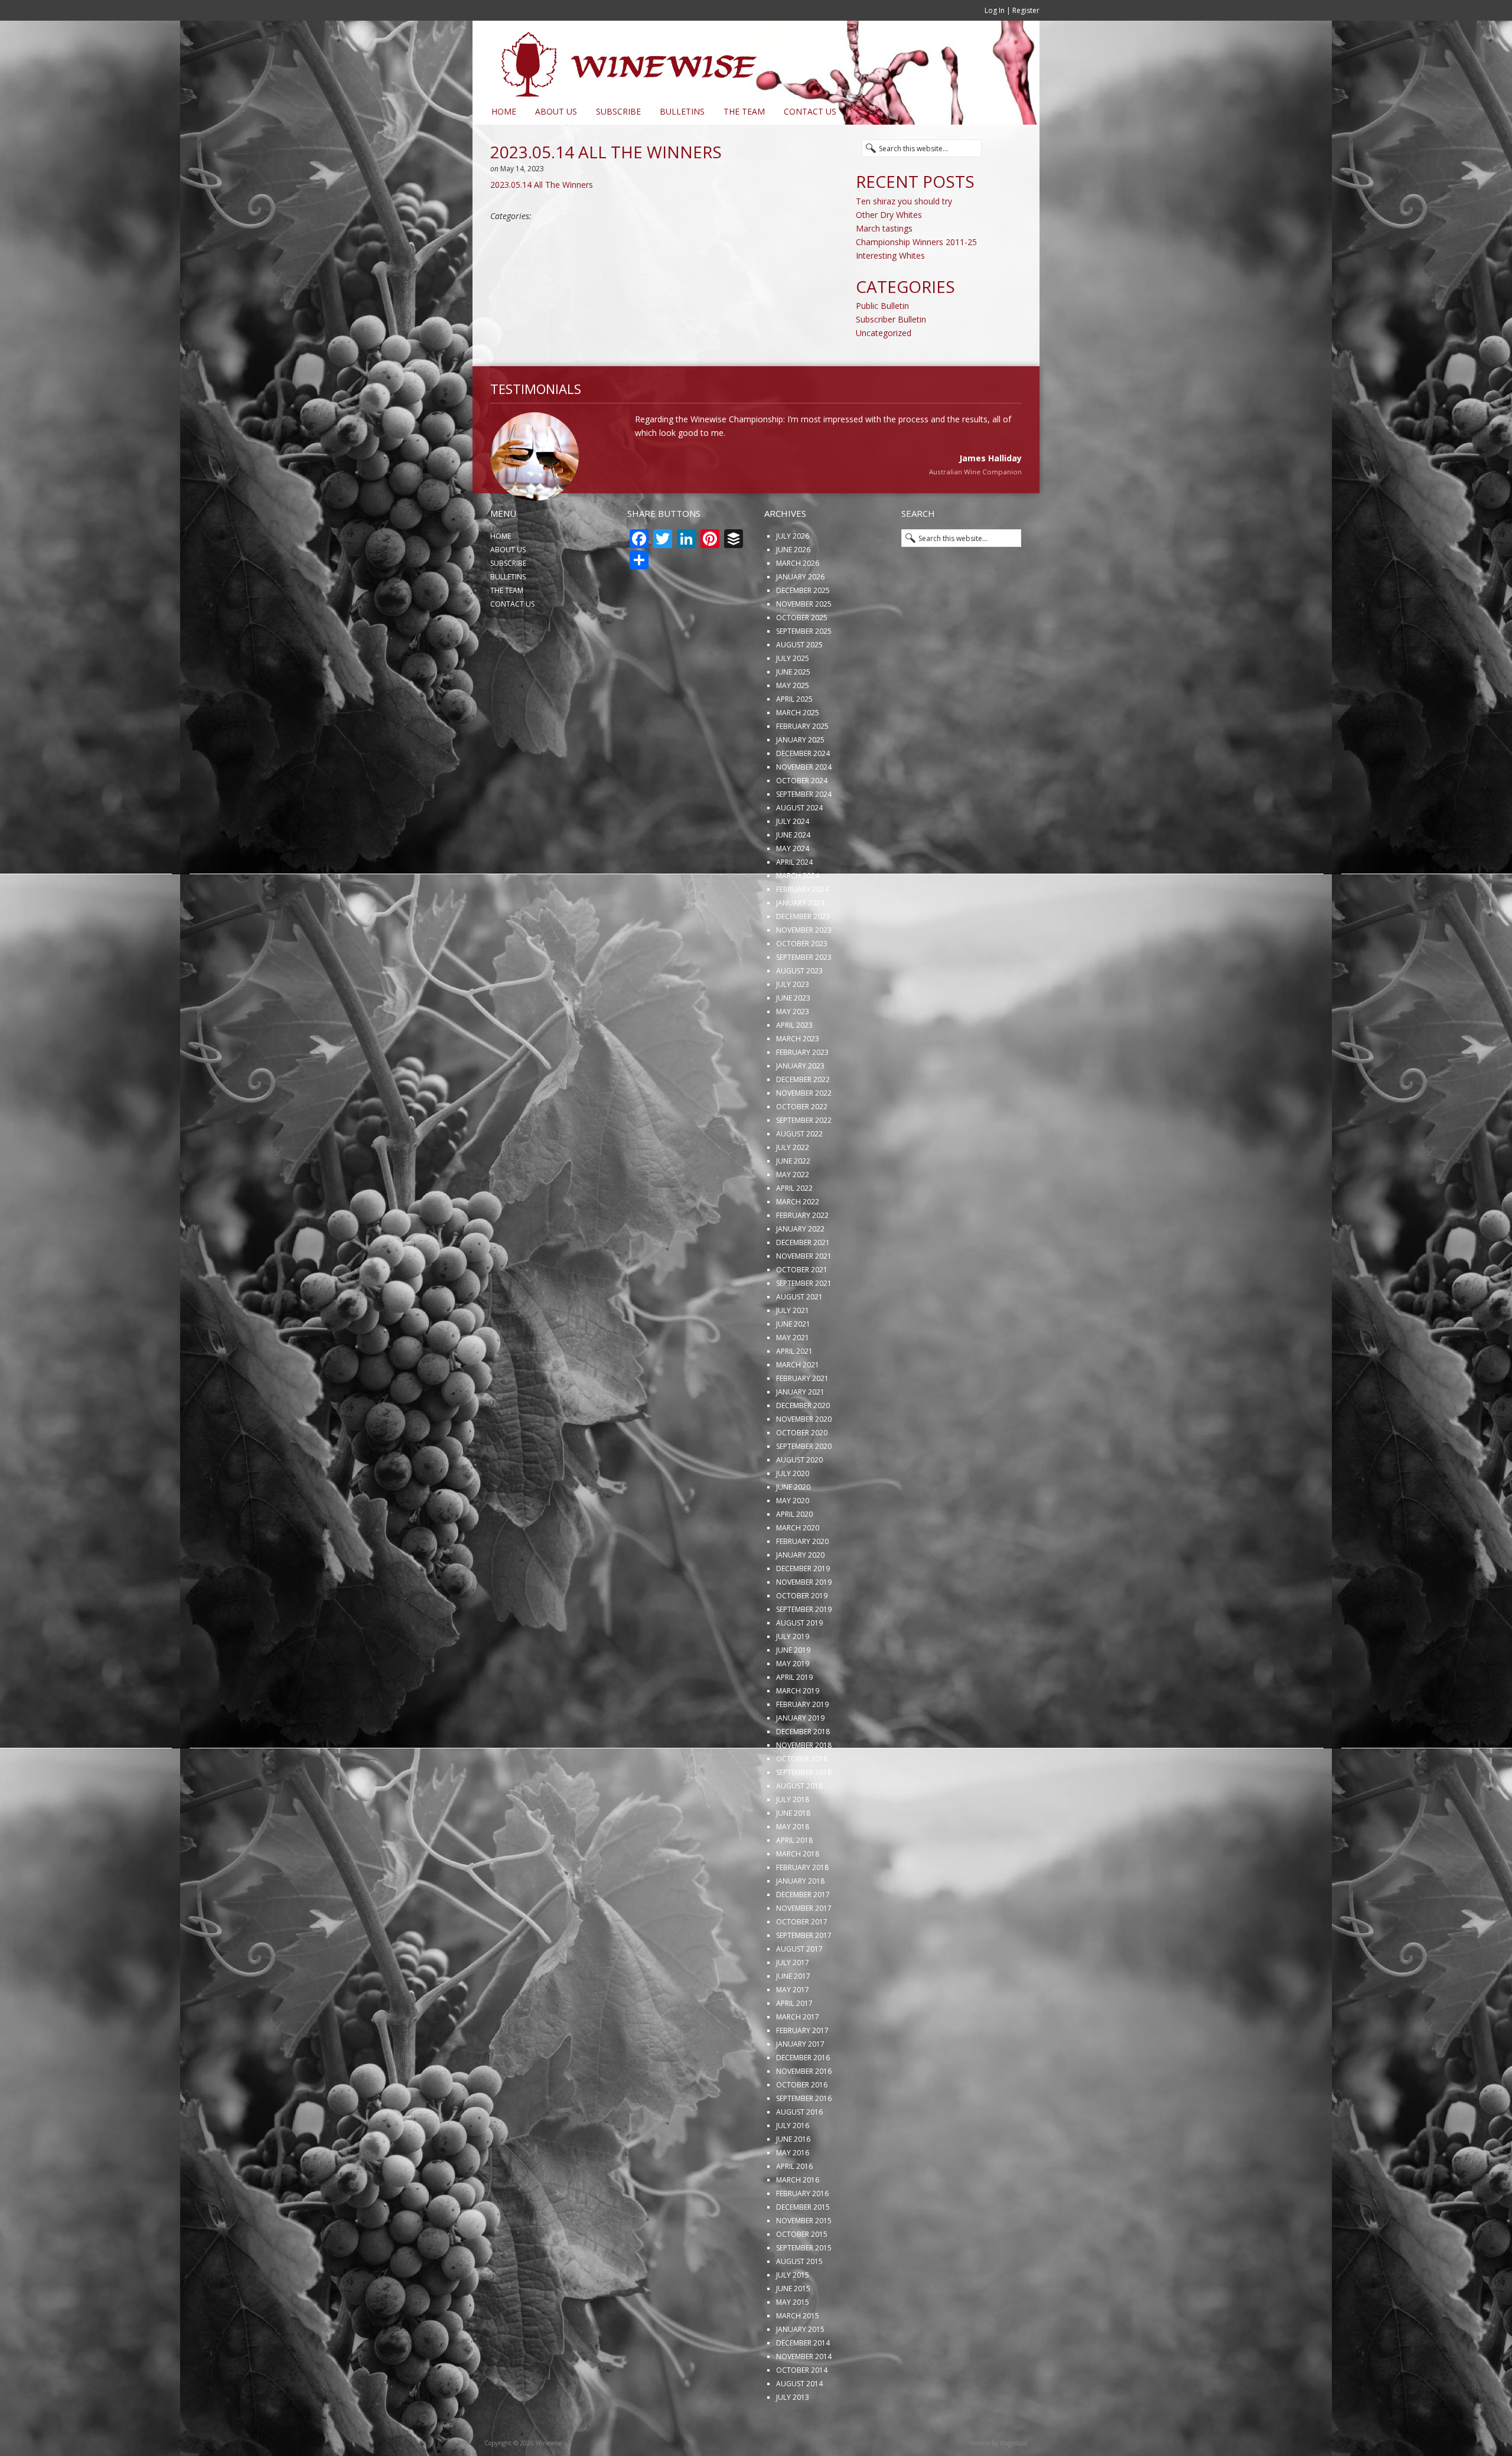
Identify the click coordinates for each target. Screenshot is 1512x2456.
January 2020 (800, 1594)
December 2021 (803, 1281)
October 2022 (802, 1146)
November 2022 (804, 1132)
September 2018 (804, 1811)
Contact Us (810, 111)
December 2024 (803, 792)
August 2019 (799, 1662)
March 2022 (798, 1241)
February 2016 (802, 2232)
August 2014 (799, 2423)
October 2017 (802, 1961)
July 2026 (793, 575)
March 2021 (798, 1404)
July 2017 (793, 2001)
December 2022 (803, 1118)
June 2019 (793, 1689)
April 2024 (794, 901)
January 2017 (800, 2083)
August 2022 (799, 1173)
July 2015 (793, 2314)
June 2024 (793, 874)
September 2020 (804, 1485)
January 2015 (800, 2368)
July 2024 (793, 860)
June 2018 (793, 1852)
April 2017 (794, 2042)
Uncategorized (884, 333)
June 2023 (793, 1037)
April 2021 (794, 1390)
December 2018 (803, 1771)
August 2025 (799, 684)
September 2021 (804, 1322)
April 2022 (794, 1227)
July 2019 (793, 1675)
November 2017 (804, 1947)
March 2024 (798, 915)
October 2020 (802, 1472)
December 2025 (803, 629)
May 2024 (793, 887)
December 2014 (803, 2382)
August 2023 (799, 1010)
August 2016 (799, 2151)
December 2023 (803, 955)
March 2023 (798, 1078)
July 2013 (793, 2436)
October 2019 (802, 1635)
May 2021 (793, 1377)
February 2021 (802, 1417)
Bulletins (682, 111)
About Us (556, 111)
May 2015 (793, 2341)
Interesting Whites (890, 255)
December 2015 (803, 2246)
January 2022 (800, 1268)
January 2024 (800, 942)
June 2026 (793, 589)
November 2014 (804, 2395)
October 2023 (802, 983)
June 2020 (793, 1526)
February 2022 (802, 1254)
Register (1026, 10)
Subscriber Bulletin (891, 319)
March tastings (884, 228)
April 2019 (794, 1716)
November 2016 (804, 2110)
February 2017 (802, 2069)
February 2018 (802, 1906)
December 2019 (803, 1608)
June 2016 (793, 2178)
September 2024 (804, 833)
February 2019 (802, 1743)
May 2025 (793, 724)
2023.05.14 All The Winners (542, 185)
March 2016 (798, 2219)
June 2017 (793, 2015)
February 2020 (802, 1580)
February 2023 (802, 1091)
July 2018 (793, 1838)
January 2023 (800, 1105)
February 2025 (802, 765)
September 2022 (804, 1159)
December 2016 (803, 2097)
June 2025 (793, 711)
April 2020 (794, 1553)
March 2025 (798, 752)
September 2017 (804, 1974)
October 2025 (802, 657)
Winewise (617, 60)
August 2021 (799, 1336)
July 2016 (793, 2165)
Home (504, 111)
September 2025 (804, 670)
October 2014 (802, 2409)
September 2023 (804, 996)
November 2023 (804, 969)
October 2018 (802, 1798)
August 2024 (799, 847)
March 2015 (798, 2355)
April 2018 (794, 1879)
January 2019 (800, 1757)
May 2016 (793, 2192)
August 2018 (799, 1825)
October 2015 (802, 2273)
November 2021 (804, 1295)
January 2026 (800, 616)
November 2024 (804, 806)
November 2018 (804, 1784)
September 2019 (804, 1648)
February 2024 (802, 928)
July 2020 (793, 1512)
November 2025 (804, 643)
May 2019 (793, 1703)
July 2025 (793, 697)
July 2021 (793, 1349)
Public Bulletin (882, 306)
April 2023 (794, 1064)
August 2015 (799, 2300)
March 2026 (798, 602)
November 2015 (804, 2260)
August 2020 (799, 1499)
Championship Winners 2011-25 (916, 242)
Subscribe (618, 111)
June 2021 (793, 1363)
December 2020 (803, 1444)
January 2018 (800, 1920)
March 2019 (798, 1730)
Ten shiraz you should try (904, 201)
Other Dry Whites (889, 215)
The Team (744, 111)
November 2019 (804, 1621)
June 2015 (793, 2328)
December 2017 (803, 1934)
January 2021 (800, 1431)
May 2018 (793, 1866)
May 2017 (793, 2029)
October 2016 (802, 2124)
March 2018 (798, 1893)
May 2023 (793, 1051)
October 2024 (802, 820)
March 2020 (798, 1567)
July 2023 (793, 1023)
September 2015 (804, 2287)
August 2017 (799, 1988)
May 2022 (793, 1214)
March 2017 (798, 2056)
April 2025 (794, 738)
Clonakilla (1006, 512)
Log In (995, 10)
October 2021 (802, 1309)
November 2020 (804, 1458)
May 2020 (793, 1540)
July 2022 (793, 1186)
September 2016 (804, 2137)
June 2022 (793, 1200)
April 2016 (794, 2205)
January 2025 (800, 779)
